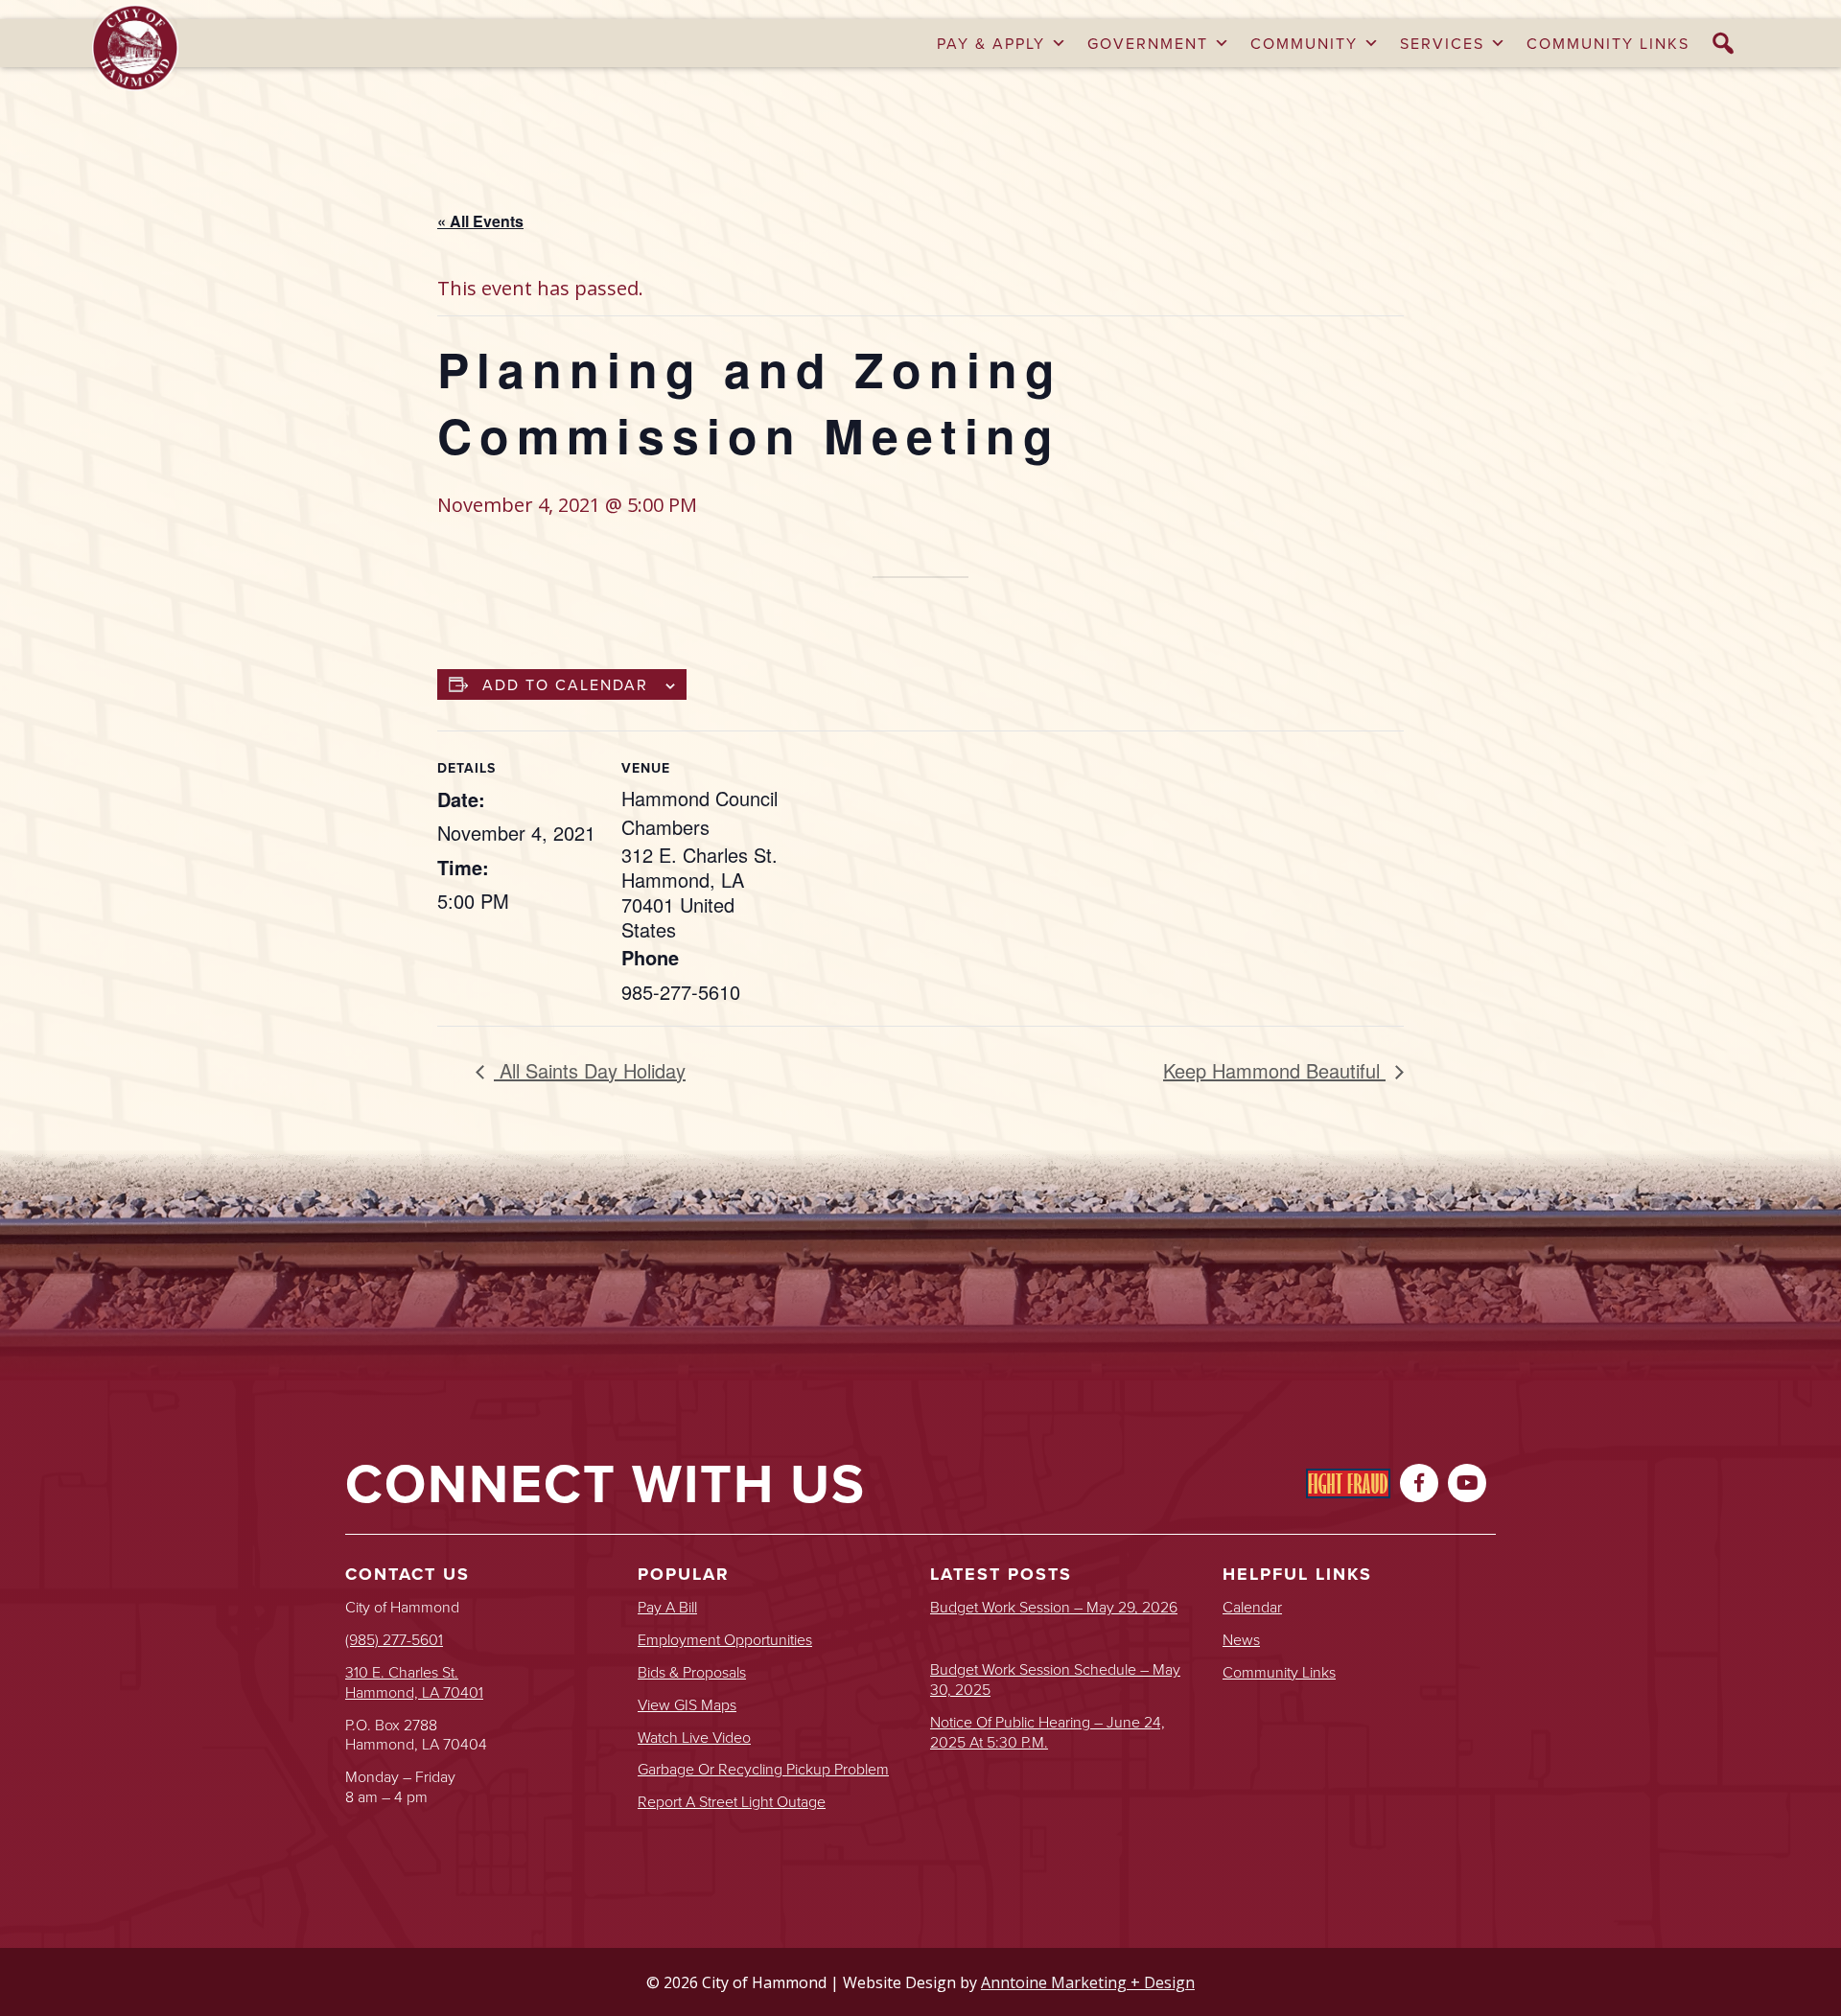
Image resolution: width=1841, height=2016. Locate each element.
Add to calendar (565, 684)
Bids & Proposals (692, 1672)
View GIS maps (687, 1705)
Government (1148, 43)
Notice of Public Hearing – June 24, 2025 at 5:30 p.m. (1048, 1732)
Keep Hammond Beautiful (1274, 1070)
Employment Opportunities (725, 1640)
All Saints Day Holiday (590, 1070)
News (1241, 1640)
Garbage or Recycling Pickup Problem (763, 1769)
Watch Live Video (694, 1738)
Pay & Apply (991, 43)
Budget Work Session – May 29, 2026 (1054, 1607)
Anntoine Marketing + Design (1088, 1982)
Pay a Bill (667, 1607)
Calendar (1252, 1607)
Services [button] (1442, 43)
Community (1304, 43)
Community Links (1608, 43)
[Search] (1724, 43)
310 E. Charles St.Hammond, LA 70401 (414, 1682)
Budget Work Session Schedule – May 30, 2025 (1055, 1680)
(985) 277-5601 (394, 1639)
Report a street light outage (732, 1802)
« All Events (480, 221)
